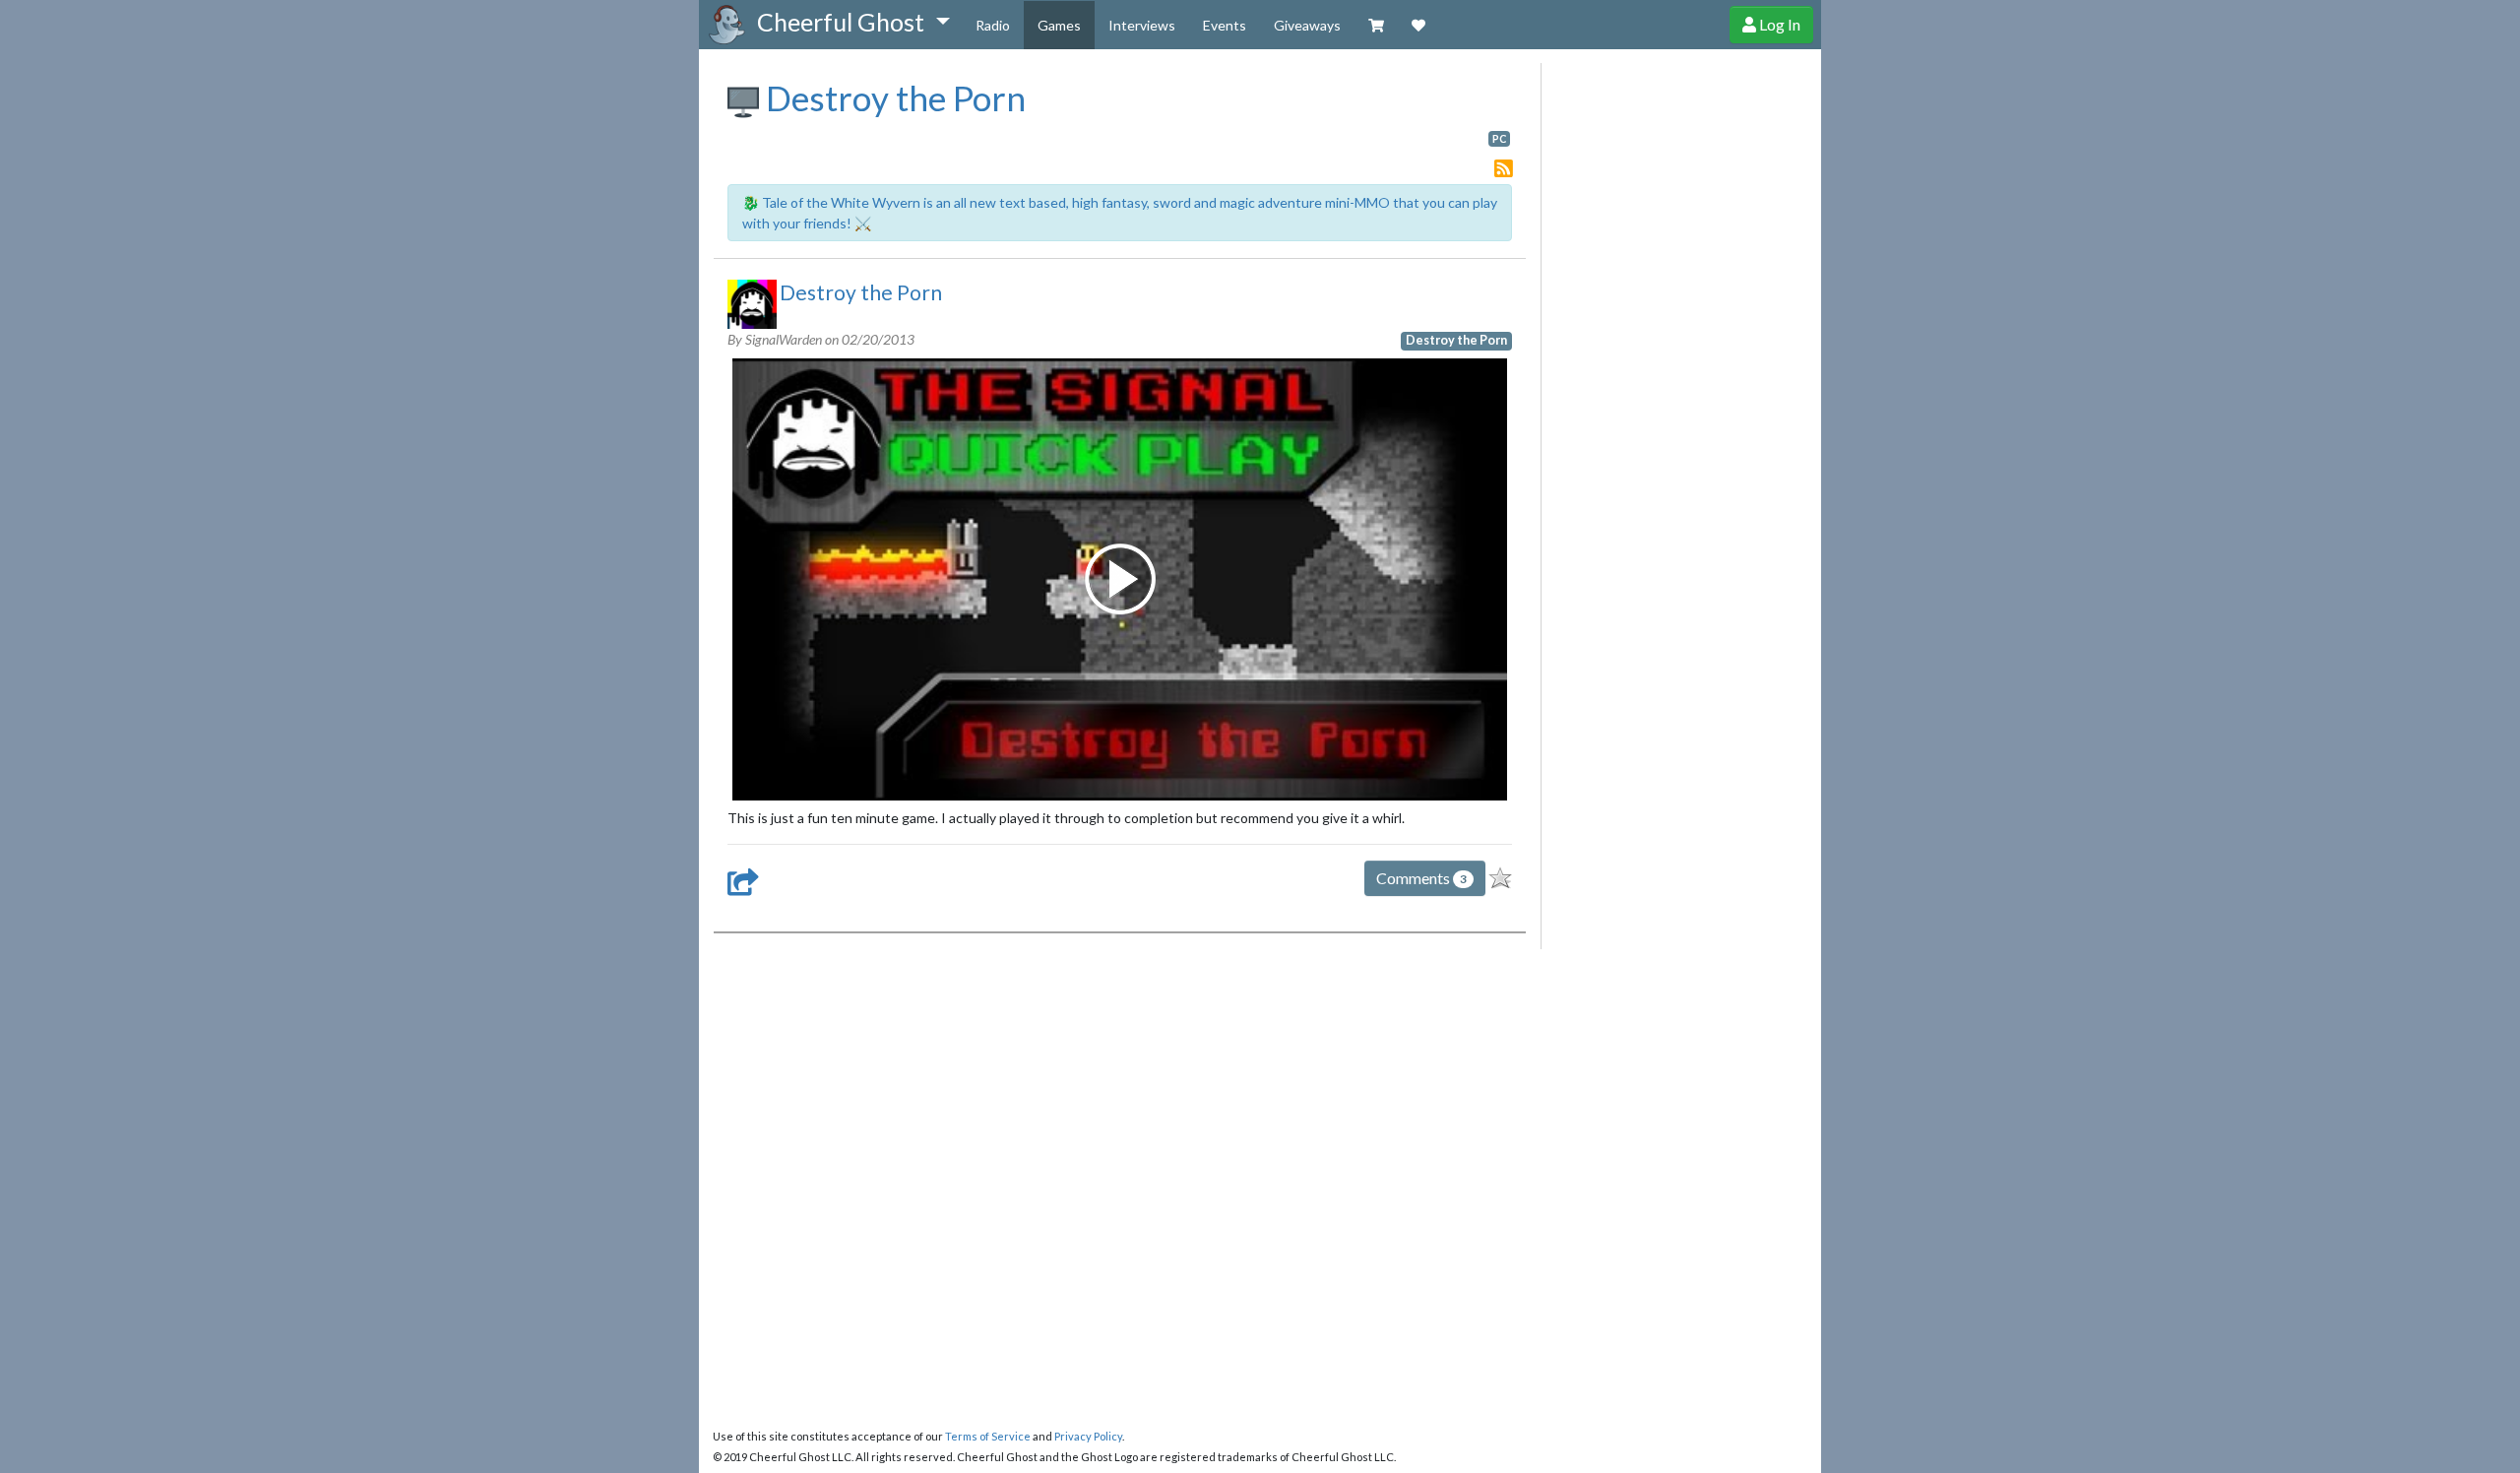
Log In (1778, 24)
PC (1499, 139)
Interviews (1142, 25)
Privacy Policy (1088, 1436)
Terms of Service (988, 1436)
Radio (993, 25)
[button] (853, 23)
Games (1059, 25)
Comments (1421, 878)
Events (1225, 25)
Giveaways (1307, 25)
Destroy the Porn (892, 97)
